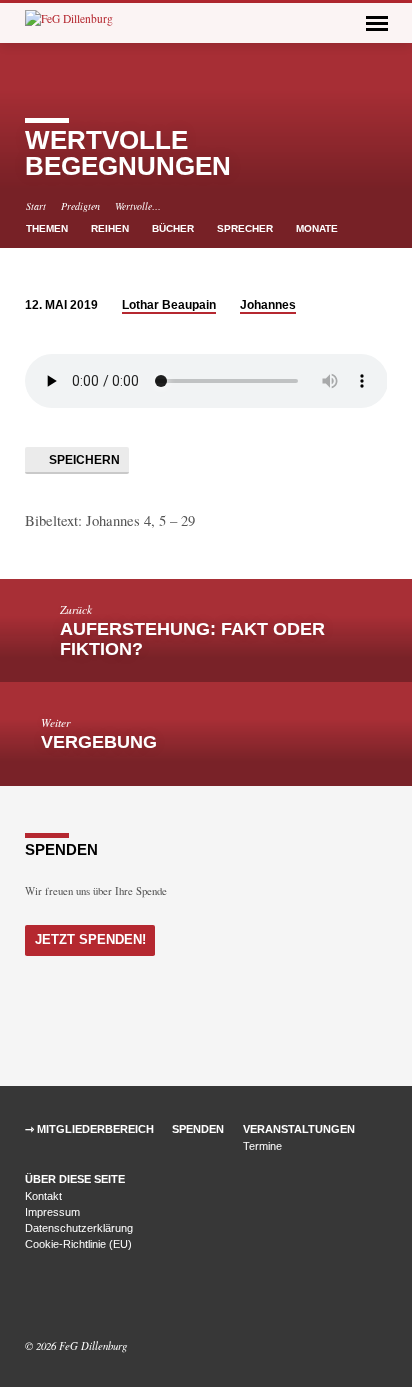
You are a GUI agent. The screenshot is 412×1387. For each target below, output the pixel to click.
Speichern (83, 460)
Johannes (268, 305)
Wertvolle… (138, 206)
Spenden (198, 1129)
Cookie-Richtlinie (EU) (78, 1244)
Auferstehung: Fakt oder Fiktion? (192, 639)
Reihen (111, 228)
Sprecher (246, 228)
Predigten (80, 206)
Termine (262, 1146)
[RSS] (79, 1298)
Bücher (174, 228)
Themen (48, 228)
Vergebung (99, 742)
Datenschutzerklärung (79, 1228)
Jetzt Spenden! (90, 939)
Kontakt (43, 1196)
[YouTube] (58, 1298)
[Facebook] (34, 1298)
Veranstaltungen (299, 1129)
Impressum (52, 1212)
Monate (318, 228)
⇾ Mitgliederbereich (89, 1129)
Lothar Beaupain (169, 305)
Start (36, 206)
